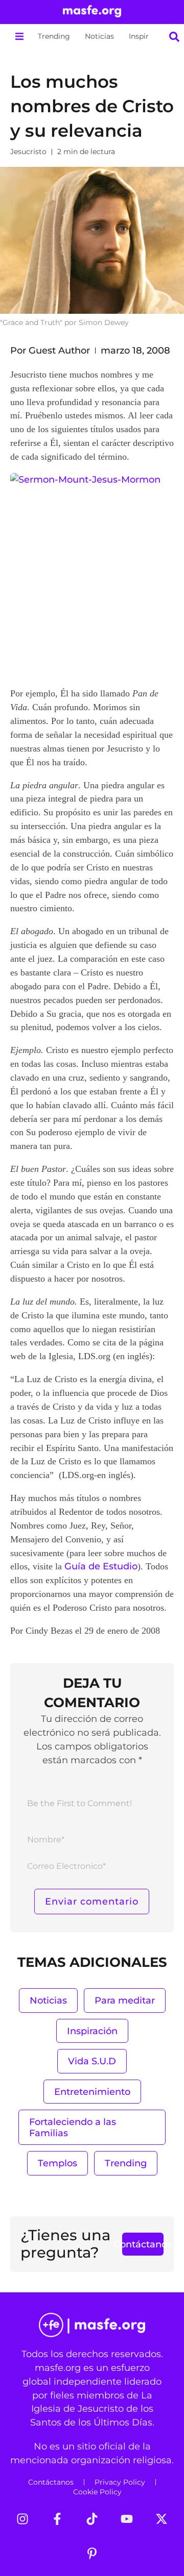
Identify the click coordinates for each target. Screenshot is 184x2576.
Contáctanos (51, 2482)
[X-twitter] (162, 2519)
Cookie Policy (97, 2492)
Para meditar (125, 2000)
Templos (57, 2163)
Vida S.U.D (92, 2061)
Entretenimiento (92, 2092)
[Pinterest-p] (92, 2554)
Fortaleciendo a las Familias (73, 2127)
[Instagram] (22, 2519)
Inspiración (148, 36)
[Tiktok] (92, 2519)
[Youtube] (127, 2519)
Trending (54, 36)
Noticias (99, 36)
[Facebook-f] (57, 2519)
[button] (19, 36)
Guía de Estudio (101, 1566)
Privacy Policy (120, 2482)
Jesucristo (28, 152)
